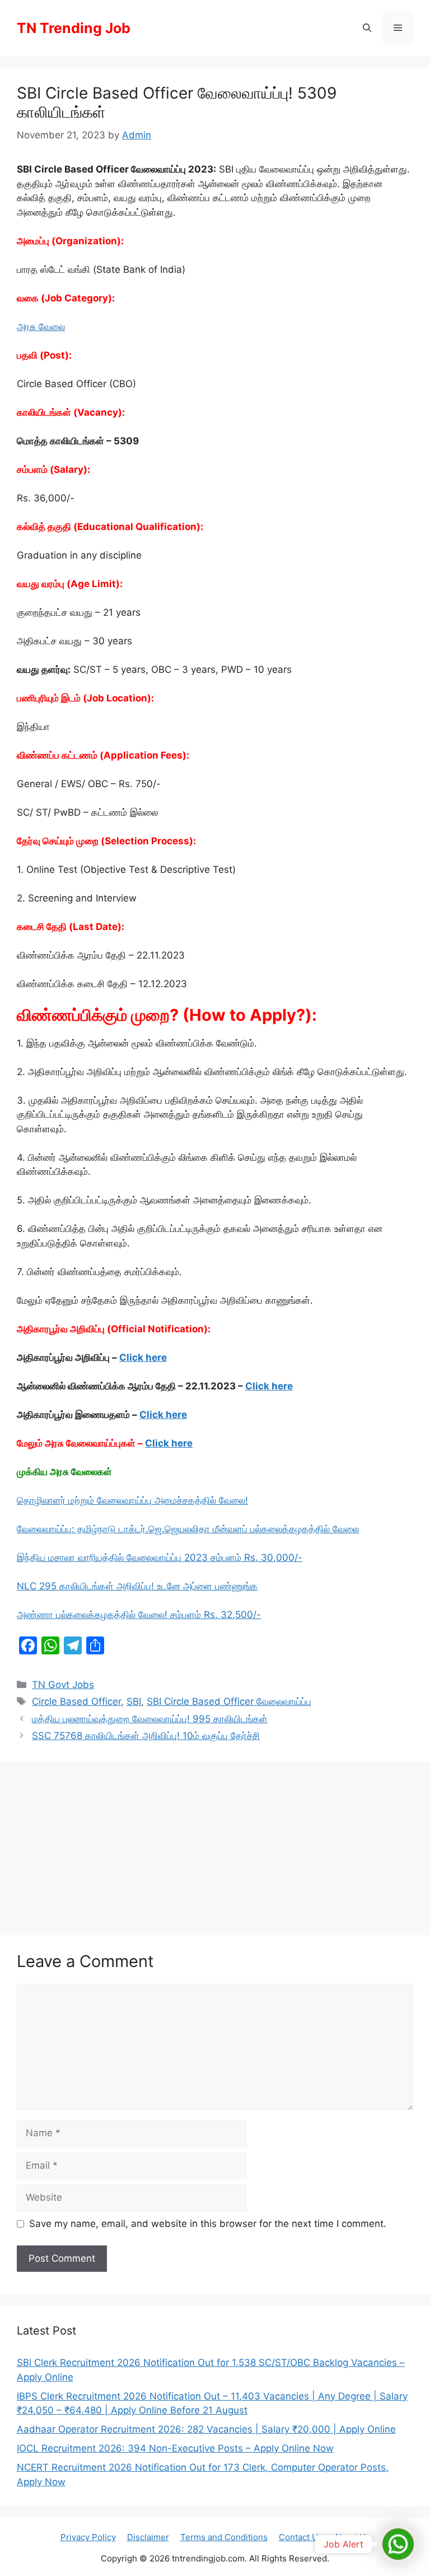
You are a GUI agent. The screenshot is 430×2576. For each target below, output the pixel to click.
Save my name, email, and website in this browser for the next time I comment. (208, 2224)
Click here (143, 1357)
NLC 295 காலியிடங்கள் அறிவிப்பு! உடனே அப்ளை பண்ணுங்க (137, 1586)
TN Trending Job (74, 28)
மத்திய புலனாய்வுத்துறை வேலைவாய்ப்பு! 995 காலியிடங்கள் (150, 1719)
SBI (134, 1701)
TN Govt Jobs (63, 1685)
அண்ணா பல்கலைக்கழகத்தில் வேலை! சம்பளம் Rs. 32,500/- (139, 1615)
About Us (352, 2537)
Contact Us (301, 2537)
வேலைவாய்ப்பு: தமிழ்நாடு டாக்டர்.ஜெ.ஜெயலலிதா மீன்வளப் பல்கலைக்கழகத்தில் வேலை (188, 1529)
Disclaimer (148, 2537)
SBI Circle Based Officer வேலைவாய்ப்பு (229, 1701)
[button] (367, 28)
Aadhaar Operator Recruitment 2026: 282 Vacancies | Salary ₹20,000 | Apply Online (206, 2429)
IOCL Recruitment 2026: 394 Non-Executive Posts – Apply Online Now (175, 2448)
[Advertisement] (215, 1845)
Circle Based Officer (76, 1701)
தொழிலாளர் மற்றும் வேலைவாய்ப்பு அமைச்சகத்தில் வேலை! (132, 1500)
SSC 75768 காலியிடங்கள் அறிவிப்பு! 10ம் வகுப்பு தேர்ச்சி (146, 1736)
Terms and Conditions (224, 2537)
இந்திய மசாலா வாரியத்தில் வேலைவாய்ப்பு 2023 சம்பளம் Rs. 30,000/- (160, 1557)
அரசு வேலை (41, 327)
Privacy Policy (88, 2537)
